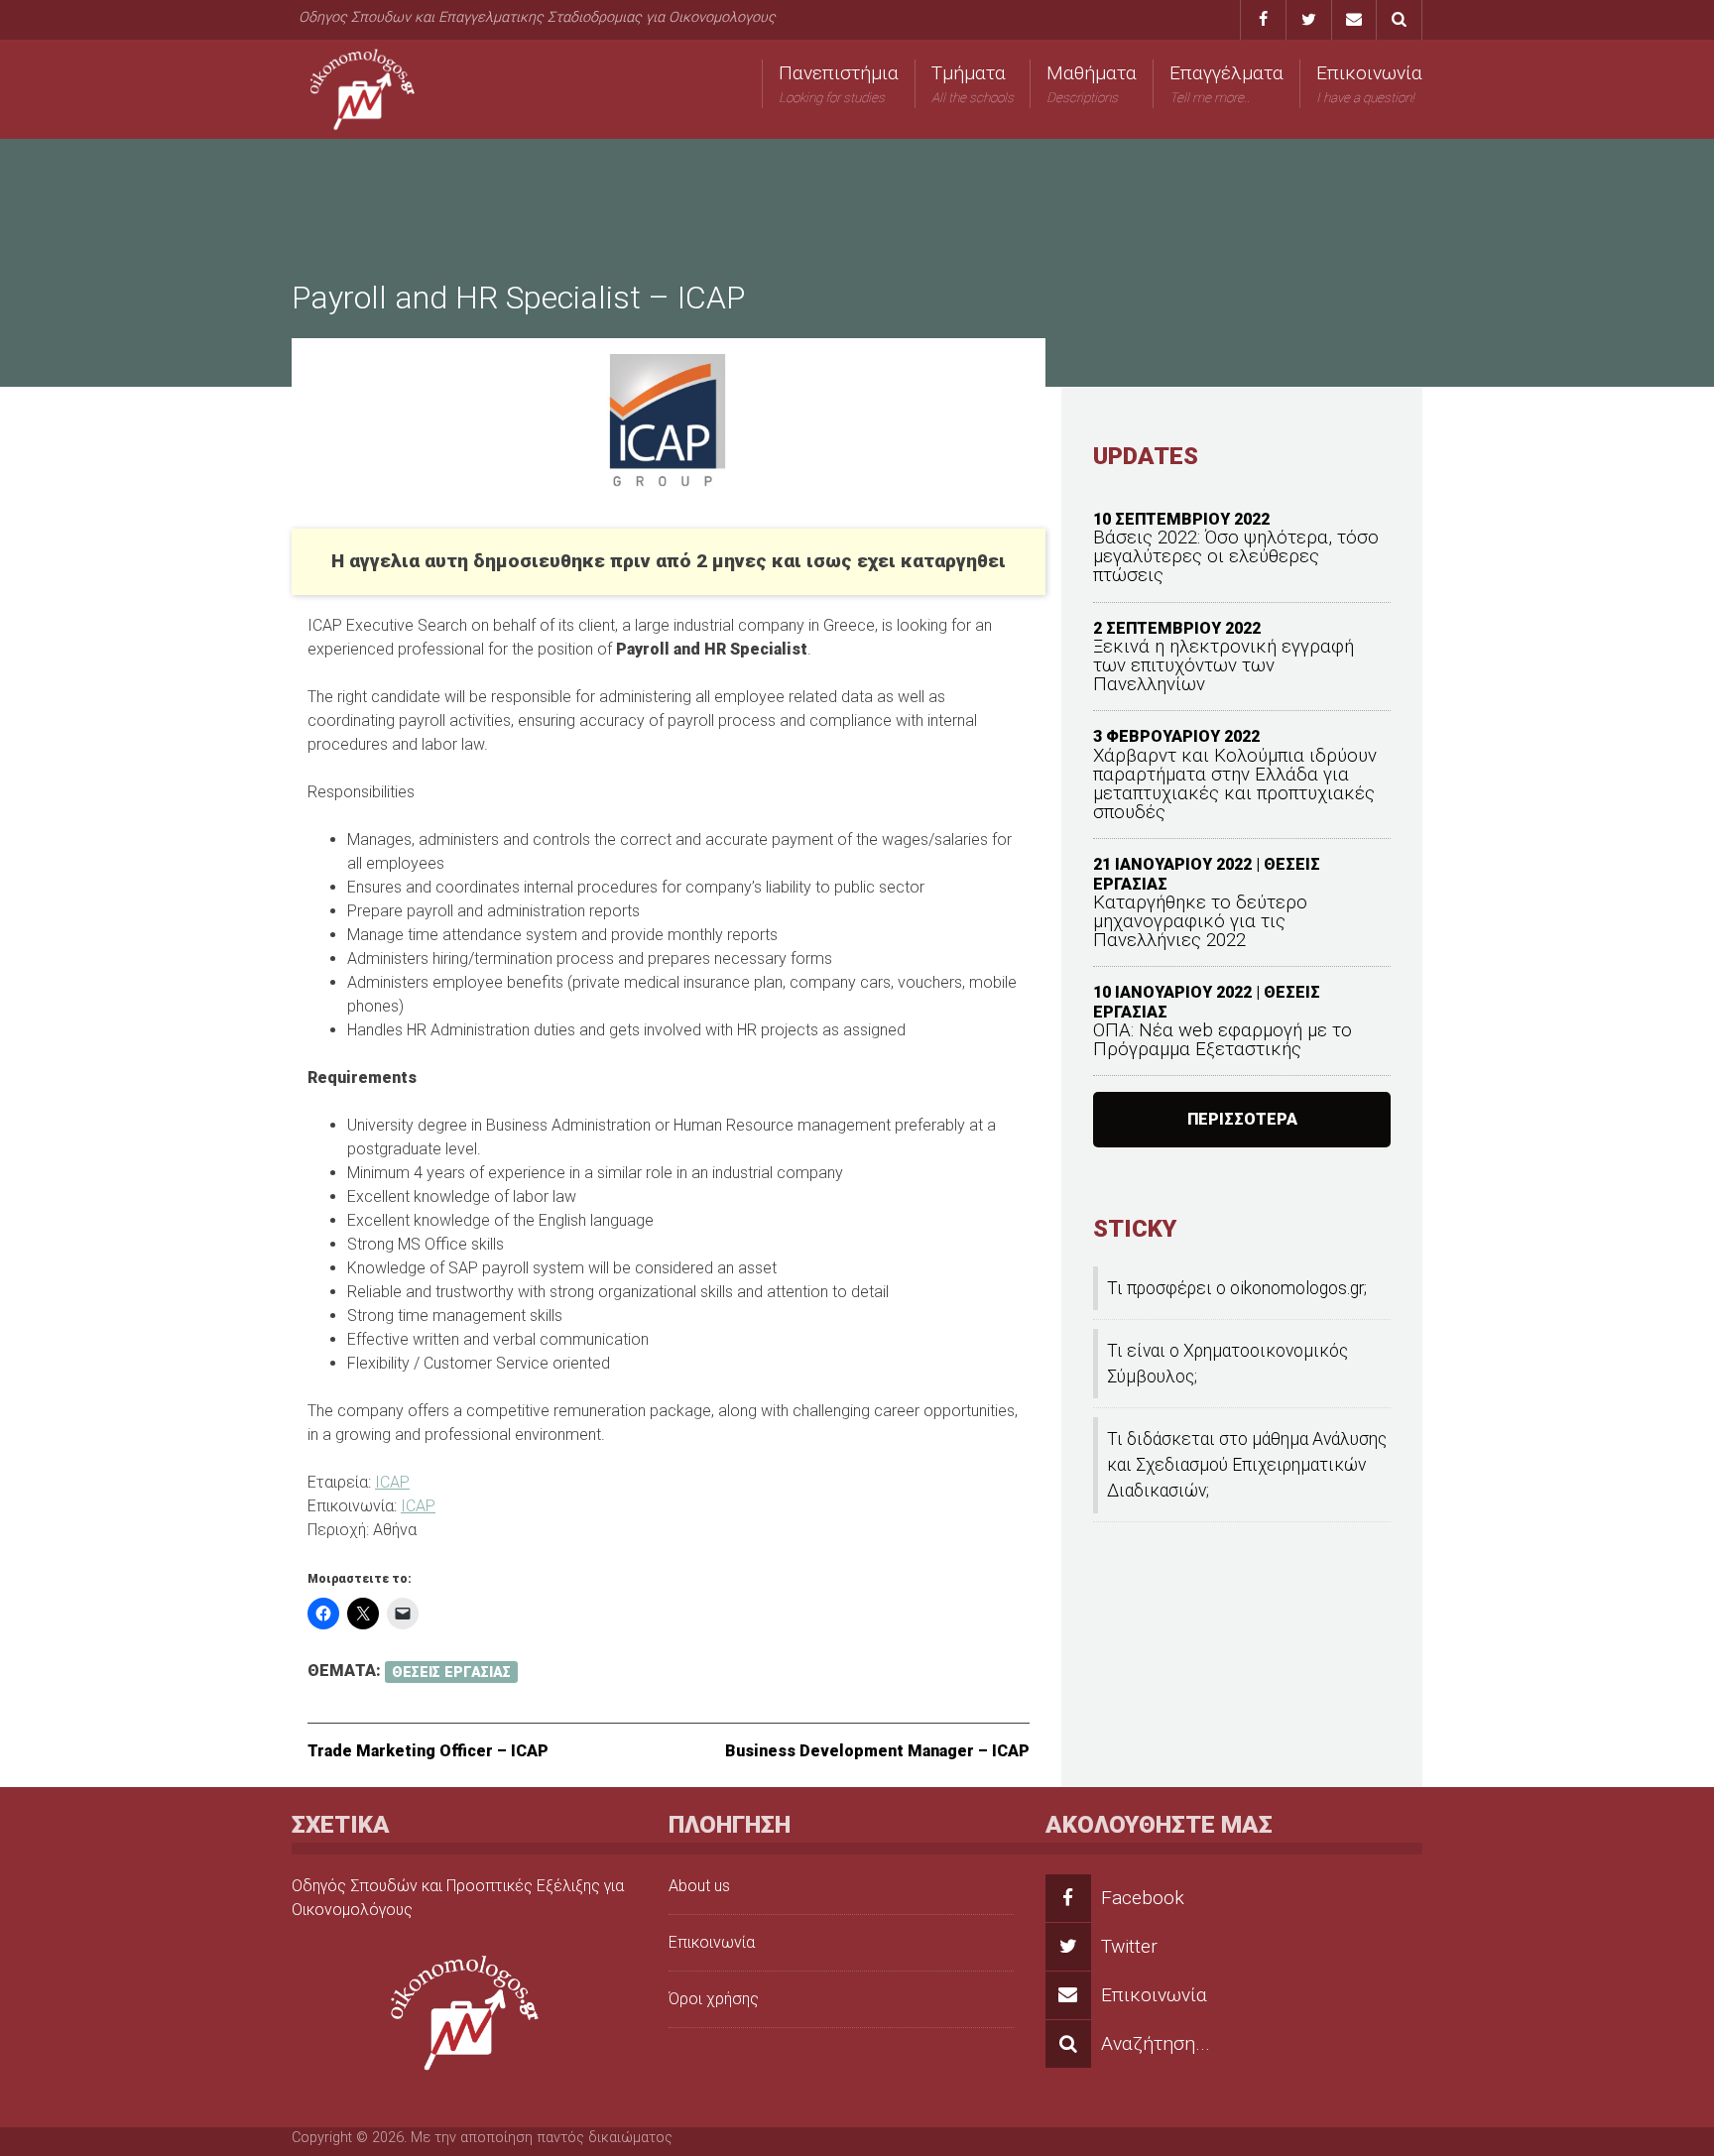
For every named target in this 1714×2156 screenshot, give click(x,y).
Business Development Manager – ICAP (877, 1751)
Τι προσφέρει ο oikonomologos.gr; (1237, 1288)
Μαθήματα (1092, 83)
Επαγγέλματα (1226, 83)
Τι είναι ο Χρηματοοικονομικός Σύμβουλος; (1227, 1364)
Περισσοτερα (1242, 1119)
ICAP (392, 1482)
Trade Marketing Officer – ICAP (428, 1751)
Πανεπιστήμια (839, 83)
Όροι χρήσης (714, 1999)
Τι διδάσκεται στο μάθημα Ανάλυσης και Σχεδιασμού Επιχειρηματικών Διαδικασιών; (1247, 1465)
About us (699, 1886)
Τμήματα (973, 83)
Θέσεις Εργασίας (451, 1672)
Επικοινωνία (1369, 83)
